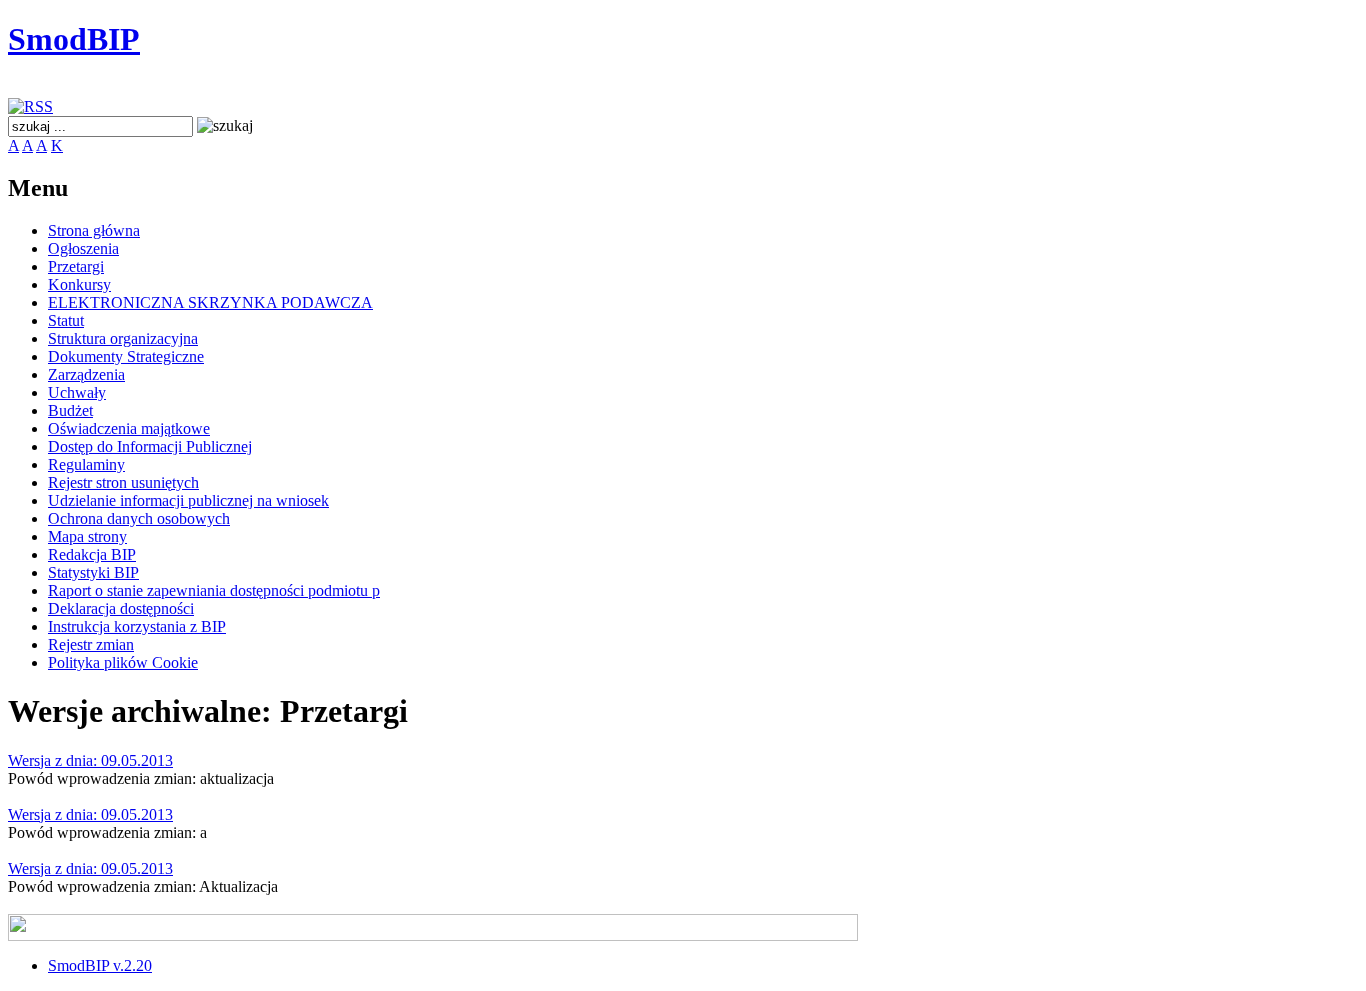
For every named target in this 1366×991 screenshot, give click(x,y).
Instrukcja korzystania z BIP (137, 626)
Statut (66, 320)
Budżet (70, 410)
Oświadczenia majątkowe (129, 428)
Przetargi (76, 266)
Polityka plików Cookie (123, 662)
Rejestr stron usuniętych (123, 482)
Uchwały (77, 392)
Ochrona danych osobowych (139, 518)
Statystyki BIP (93, 572)
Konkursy (79, 284)
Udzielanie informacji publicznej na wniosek (188, 500)
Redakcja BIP (92, 554)
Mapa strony (87, 536)
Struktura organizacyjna (123, 338)
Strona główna (94, 230)
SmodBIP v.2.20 (100, 965)
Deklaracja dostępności (121, 608)
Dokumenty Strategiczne (126, 356)
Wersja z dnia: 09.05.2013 (90, 760)
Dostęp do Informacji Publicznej (150, 446)
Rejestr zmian (91, 644)
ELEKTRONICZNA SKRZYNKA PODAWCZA (210, 302)
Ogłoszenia (83, 248)
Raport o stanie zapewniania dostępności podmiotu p (214, 590)
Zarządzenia (86, 374)
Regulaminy (86, 464)
